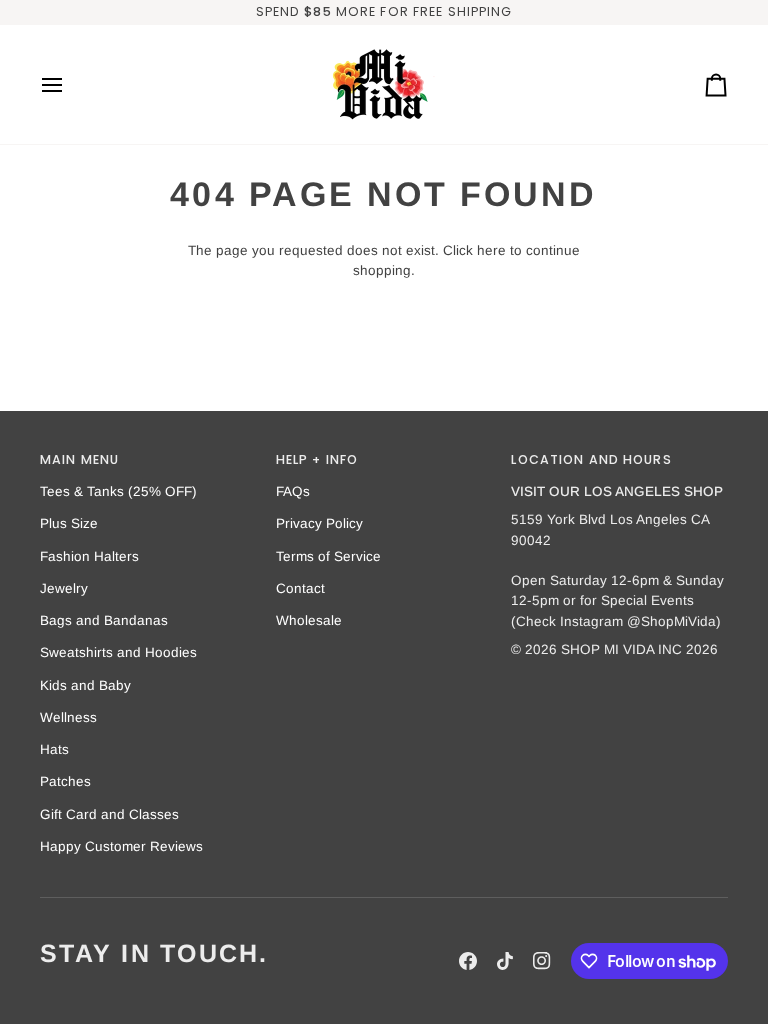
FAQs (293, 491)
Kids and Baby (85, 685)
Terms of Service (328, 556)
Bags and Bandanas (104, 620)
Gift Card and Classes (109, 814)
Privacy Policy (319, 523)
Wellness (68, 717)
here (491, 250)
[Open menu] (70, 84)
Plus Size (69, 523)
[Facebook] (468, 961)
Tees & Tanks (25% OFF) (118, 491)
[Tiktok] (505, 961)
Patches (65, 781)
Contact (300, 588)
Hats (54, 749)
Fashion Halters (89, 556)
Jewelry (64, 588)
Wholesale (309, 620)
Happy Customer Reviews (121, 846)
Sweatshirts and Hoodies (118, 652)
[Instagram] (542, 961)
